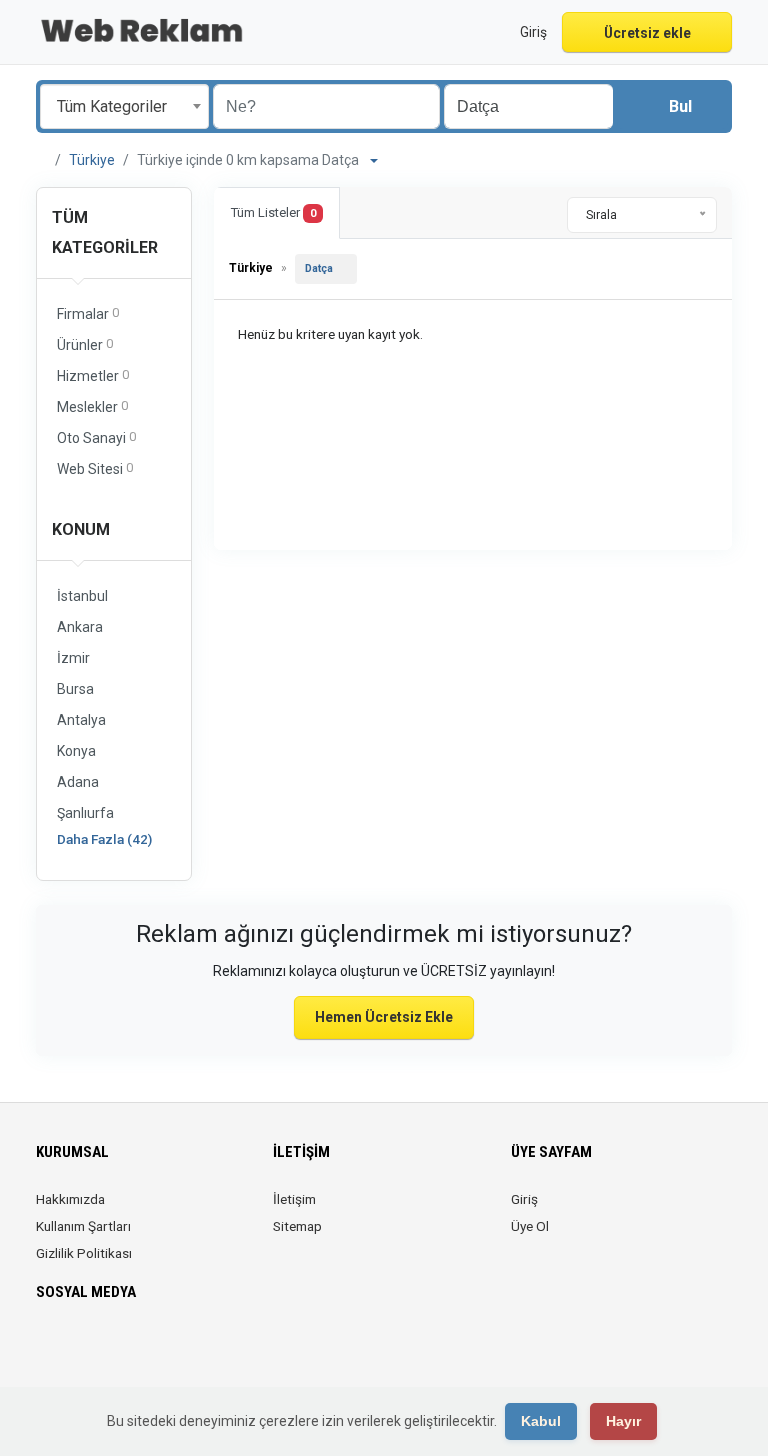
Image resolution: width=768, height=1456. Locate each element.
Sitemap (297, 1226)
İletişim (294, 1199)
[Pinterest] (132, 1351)
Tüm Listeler (273, 212)
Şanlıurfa (85, 813)
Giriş (524, 1199)
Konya (76, 751)
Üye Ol (530, 1226)
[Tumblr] (188, 1351)
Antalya (81, 720)
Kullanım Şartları (83, 1226)
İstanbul (82, 596)
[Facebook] (48, 1351)
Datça (319, 268)
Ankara (80, 627)
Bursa (75, 689)
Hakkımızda (70, 1199)
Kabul (541, 1421)
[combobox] (124, 106)
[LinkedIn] (104, 1351)
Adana (78, 782)
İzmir (73, 658)
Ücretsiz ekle (647, 33)
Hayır (623, 1421)
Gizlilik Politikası (84, 1253)
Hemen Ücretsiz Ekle (384, 1017)
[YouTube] (160, 1351)
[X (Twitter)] (76, 1351)
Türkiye (92, 160)
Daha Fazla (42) (104, 839)
